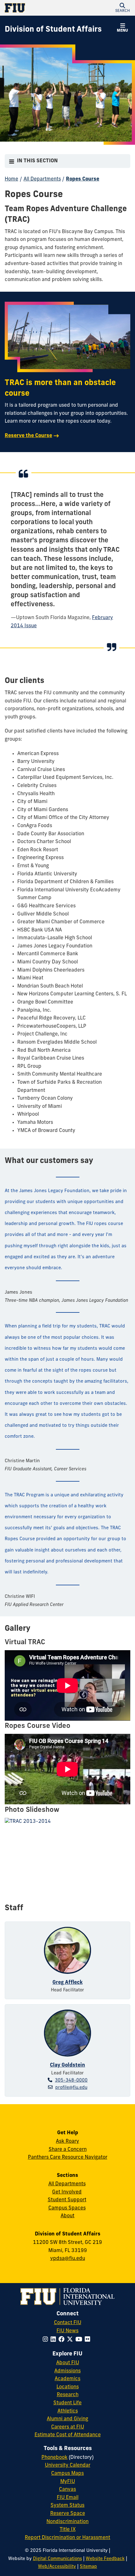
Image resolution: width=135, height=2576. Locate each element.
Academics (67, 2379)
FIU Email (68, 2498)
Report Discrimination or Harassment (67, 2538)
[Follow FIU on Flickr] (89, 2340)
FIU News (67, 2331)
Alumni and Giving (67, 2419)
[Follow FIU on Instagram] (47, 2340)
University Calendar (68, 2465)
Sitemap (88, 2567)
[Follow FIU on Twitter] (71, 2340)
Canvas (67, 2490)
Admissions (67, 2371)
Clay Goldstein (67, 2065)
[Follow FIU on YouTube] (80, 2340)
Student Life (67, 2403)
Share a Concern (68, 2150)
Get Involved (67, 2192)
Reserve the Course (28, 436)
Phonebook (54, 2458)
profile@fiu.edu (71, 2088)
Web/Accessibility (57, 2567)
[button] (122, 8)
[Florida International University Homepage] (36, 8)
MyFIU (68, 2482)
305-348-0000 (71, 2081)
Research (68, 2395)
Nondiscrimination (67, 2522)
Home (11, 179)
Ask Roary (67, 2141)
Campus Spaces (67, 2208)
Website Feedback (105, 2559)
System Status (67, 2506)
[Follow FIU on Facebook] (63, 2340)
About (67, 2216)
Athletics (68, 2411)
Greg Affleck (67, 1983)
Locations (68, 2387)
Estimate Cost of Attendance (68, 2435)
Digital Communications (57, 2559)
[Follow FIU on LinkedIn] (54, 2340)
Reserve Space (68, 2514)
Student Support (67, 2200)
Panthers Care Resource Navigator (68, 2157)
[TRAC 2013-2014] (67, 1865)
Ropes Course (83, 179)
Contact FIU (68, 2323)
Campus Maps (67, 2474)
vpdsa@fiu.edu (68, 2259)
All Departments (42, 179)
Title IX (68, 2530)
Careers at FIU (68, 2427)
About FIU (68, 2363)
